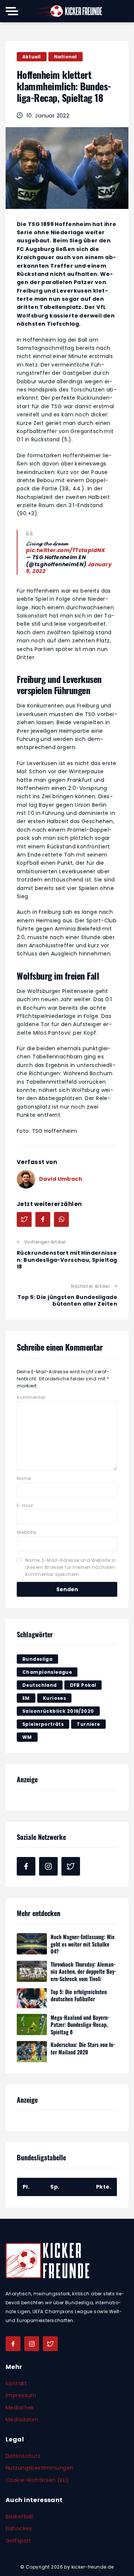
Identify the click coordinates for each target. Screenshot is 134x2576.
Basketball (19, 2517)
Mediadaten (22, 2419)
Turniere (88, 1724)
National (66, 57)
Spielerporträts (43, 1724)
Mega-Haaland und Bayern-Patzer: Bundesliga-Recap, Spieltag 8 (80, 2025)
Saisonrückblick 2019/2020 (58, 1711)
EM (26, 1698)
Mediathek (20, 2408)
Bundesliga (37, 1659)
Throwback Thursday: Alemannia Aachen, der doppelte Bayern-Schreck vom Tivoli (83, 1972)
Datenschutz (23, 2456)
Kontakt (16, 2383)
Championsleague (47, 1672)
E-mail (25, 1505)
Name (24, 1478)
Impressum (21, 2395)
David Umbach (61, 1179)
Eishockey (19, 2528)
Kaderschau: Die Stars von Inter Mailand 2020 (83, 2048)
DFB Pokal (83, 1685)
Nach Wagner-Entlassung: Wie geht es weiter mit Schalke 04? (83, 1944)
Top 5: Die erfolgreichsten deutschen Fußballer (79, 1995)
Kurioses (54, 1698)
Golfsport (18, 2541)
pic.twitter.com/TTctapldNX (66, 550)
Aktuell (32, 57)
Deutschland (40, 1685)
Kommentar (31, 1397)
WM (27, 1737)
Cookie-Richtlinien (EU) (37, 2480)
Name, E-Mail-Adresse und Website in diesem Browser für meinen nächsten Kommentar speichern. (71, 1567)
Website (26, 1532)
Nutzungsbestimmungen (39, 2468)
